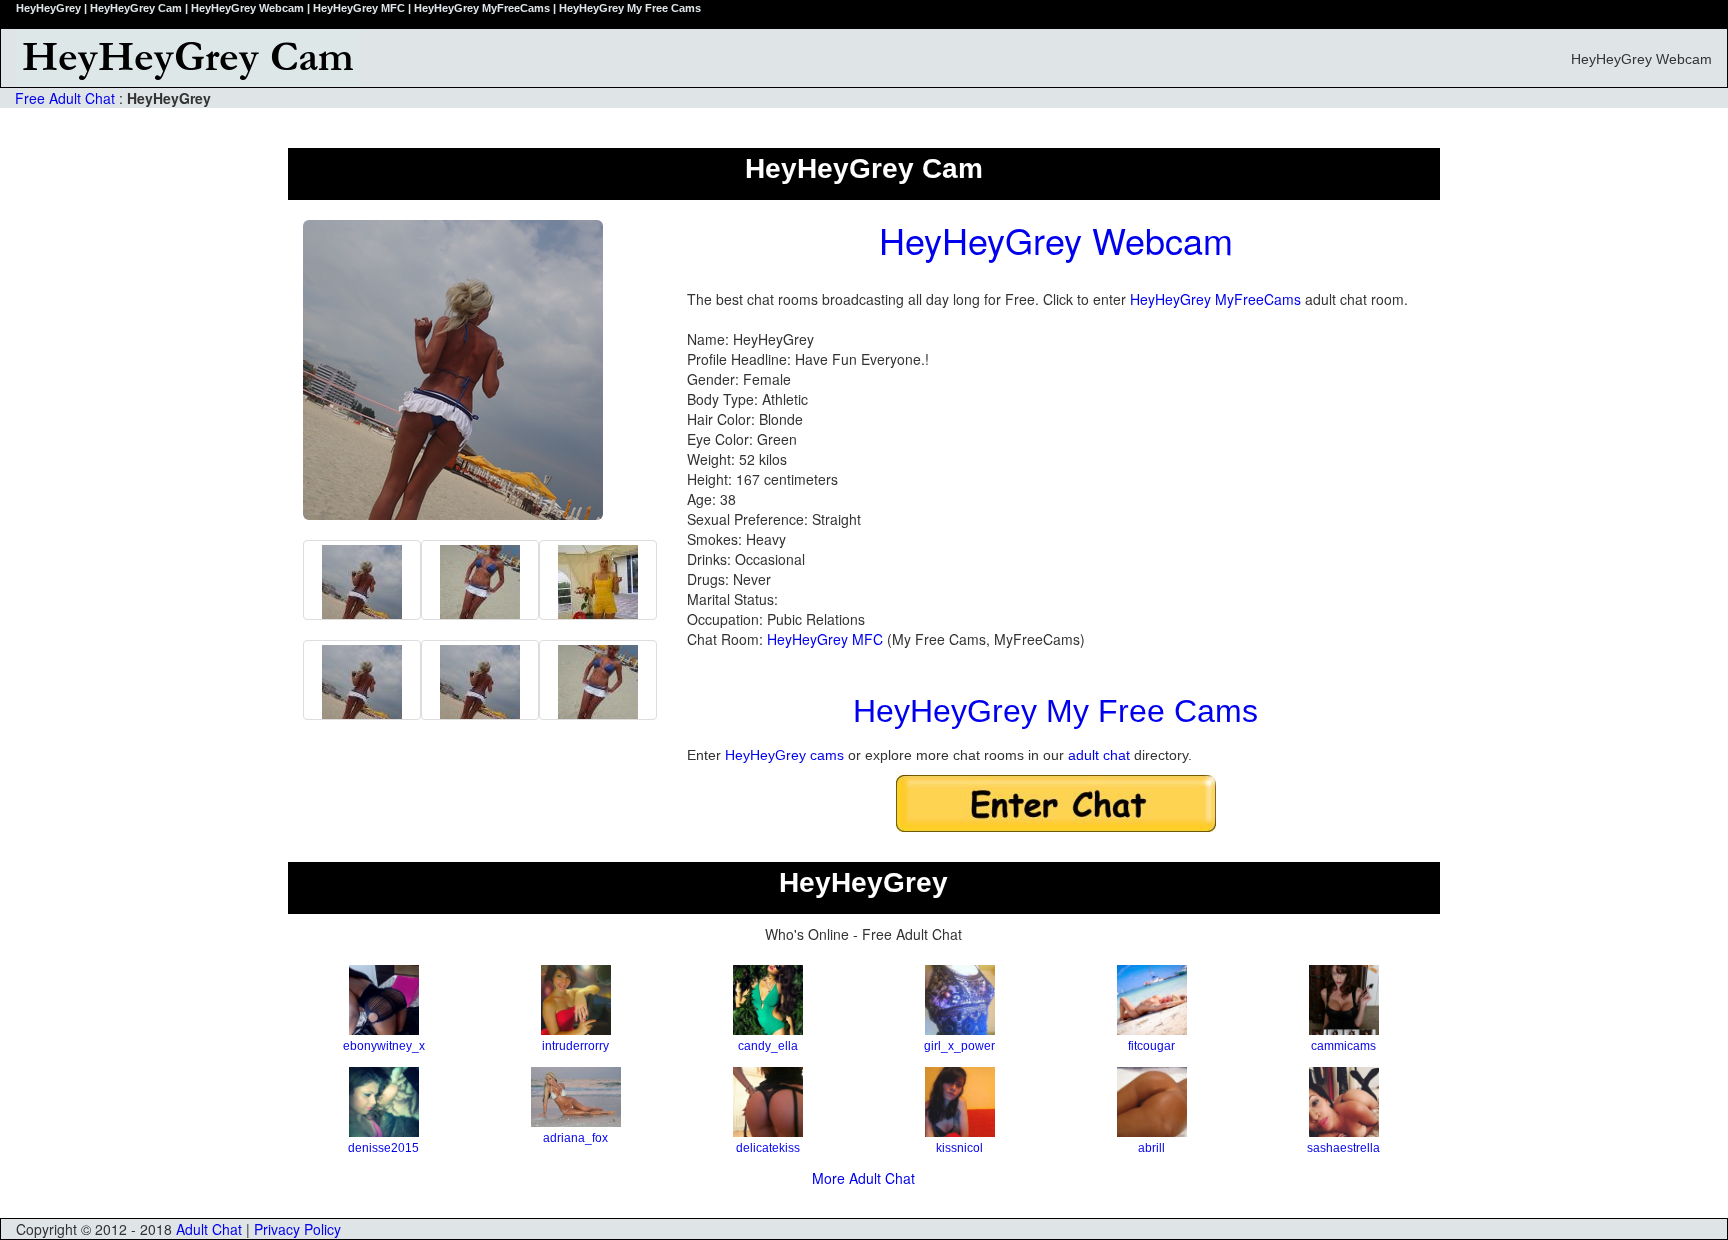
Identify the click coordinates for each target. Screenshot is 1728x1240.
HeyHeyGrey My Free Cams (1055, 711)
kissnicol (959, 1148)
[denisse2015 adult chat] (384, 1102)
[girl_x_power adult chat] (960, 1000)
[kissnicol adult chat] (960, 1102)
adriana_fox (575, 1138)
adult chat (1099, 755)
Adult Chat (209, 1229)
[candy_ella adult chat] (768, 1000)
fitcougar (1151, 1046)
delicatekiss (768, 1148)
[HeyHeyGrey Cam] (648, 58)
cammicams (1343, 1046)
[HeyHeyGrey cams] (598, 680)
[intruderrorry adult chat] (576, 1000)
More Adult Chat (863, 1178)
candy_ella (768, 1046)
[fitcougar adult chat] (1152, 1000)
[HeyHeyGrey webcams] (480, 680)
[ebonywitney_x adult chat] (384, 1000)
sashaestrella (1343, 1148)
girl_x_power (959, 1046)
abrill (1151, 1148)
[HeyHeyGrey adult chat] (598, 580)
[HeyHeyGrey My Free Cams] (362, 580)
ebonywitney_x (384, 1046)
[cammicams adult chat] (1344, 1000)
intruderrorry (575, 1046)
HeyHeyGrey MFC (825, 639)
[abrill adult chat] (1152, 1102)
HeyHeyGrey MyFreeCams (1215, 299)
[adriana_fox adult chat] (576, 1097)
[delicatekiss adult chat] (768, 1102)
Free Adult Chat (65, 98)
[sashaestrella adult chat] (1344, 1102)
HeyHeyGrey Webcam (1056, 239)
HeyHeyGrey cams (784, 755)
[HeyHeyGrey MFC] (480, 580)
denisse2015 (383, 1148)
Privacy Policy (297, 1229)
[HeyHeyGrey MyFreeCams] (362, 680)
